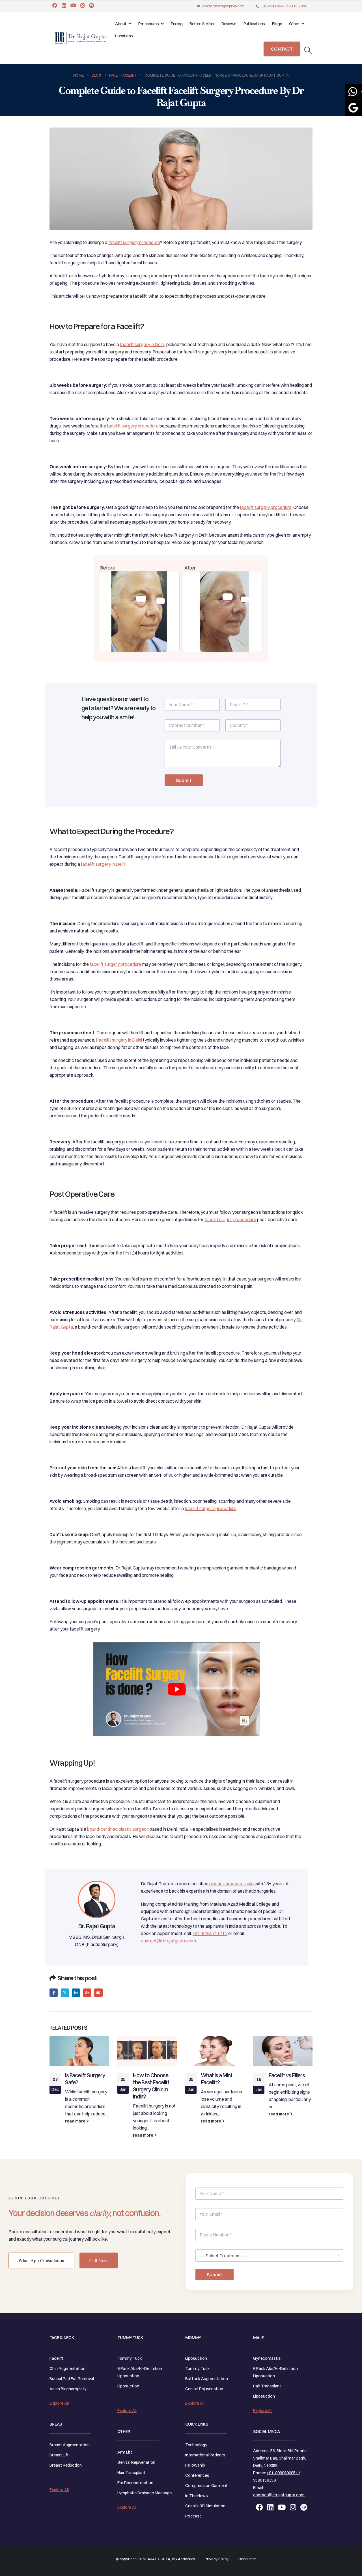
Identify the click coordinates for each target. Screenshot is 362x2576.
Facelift (56, 2358)
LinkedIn (76, 1993)
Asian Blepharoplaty (68, 2389)
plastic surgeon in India (231, 1884)
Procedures (148, 24)
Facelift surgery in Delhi (119, 1040)
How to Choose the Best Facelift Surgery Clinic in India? (151, 2086)
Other (294, 24)
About (121, 24)
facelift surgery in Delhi (142, 344)
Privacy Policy (217, 2559)
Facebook (54, 1993)
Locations (124, 36)
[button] (308, 50)
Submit (184, 780)
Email (98, 1993)
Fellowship (195, 2465)
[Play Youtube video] (177, 1689)
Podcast (193, 2516)
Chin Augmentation (67, 2368)
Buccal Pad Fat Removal (72, 2379)
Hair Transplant (131, 2473)
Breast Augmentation (70, 2445)
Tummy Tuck (130, 2358)
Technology (196, 2445)
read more (76, 2121)
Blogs (277, 24)
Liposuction (128, 2386)
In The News (197, 2496)
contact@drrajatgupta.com (223, 6)
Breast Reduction (66, 2465)
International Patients (205, 2455)
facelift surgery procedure (134, 242)
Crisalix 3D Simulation (205, 2506)
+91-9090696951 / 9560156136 (284, 6)
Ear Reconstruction (135, 2483)
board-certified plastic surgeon (118, 1829)
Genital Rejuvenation (136, 2462)
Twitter (65, 1993)
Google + (87, 1993)
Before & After (202, 24)
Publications (254, 24)
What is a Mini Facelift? (216, 2079)
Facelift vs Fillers (287, 2075)
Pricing (177, 24)
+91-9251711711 (210, 1933)
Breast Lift (59, 2455)
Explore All (59, 2403)
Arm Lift (125, 2452)
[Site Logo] (81, 38)
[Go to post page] (79, 2051)
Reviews (229, 24)
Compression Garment (206, 2486)
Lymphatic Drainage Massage (145, 2493)
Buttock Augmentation (207, 2379)
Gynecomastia (267, 2358)
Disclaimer (247, 2559)
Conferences (197, 2475)
